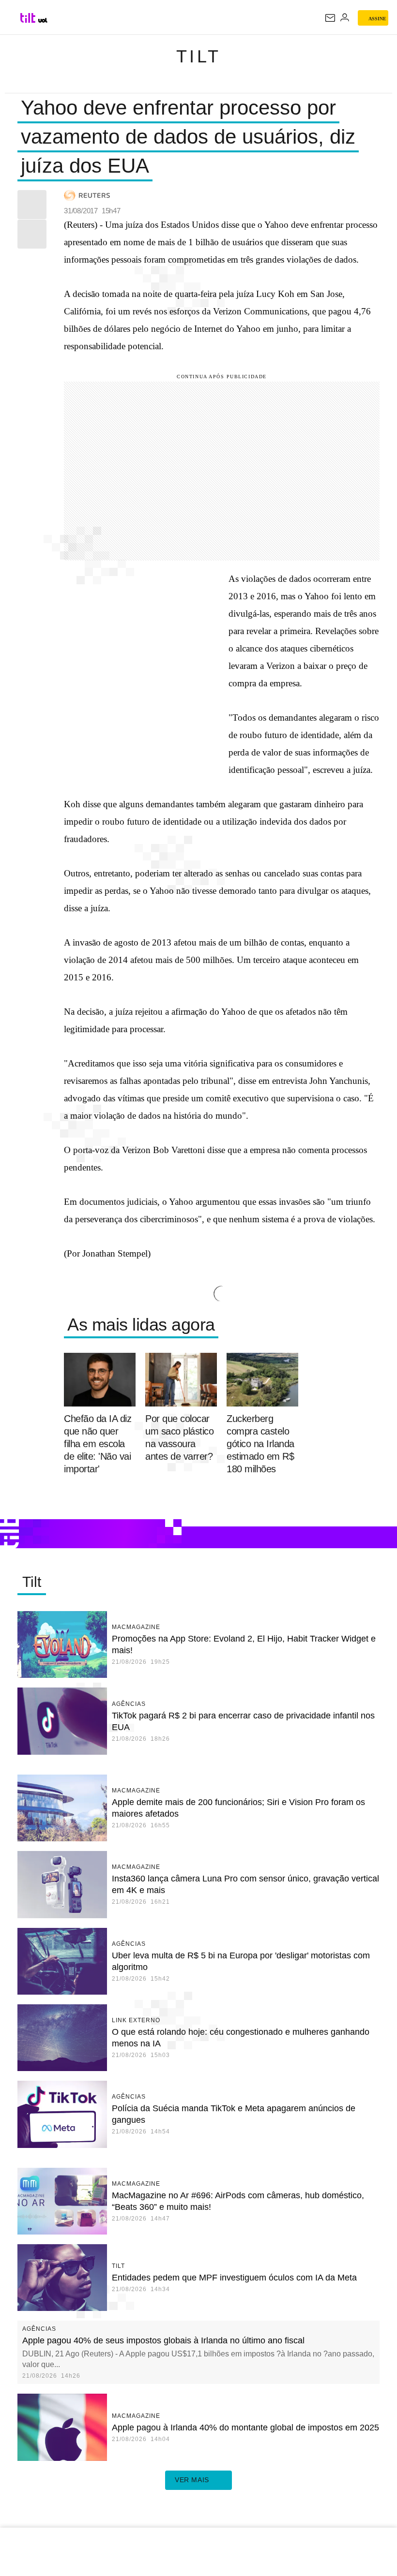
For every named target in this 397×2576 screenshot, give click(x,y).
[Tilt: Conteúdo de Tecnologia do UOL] (28, 18)
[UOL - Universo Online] (43, 20)
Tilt (199, 56)
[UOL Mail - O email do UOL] (330, 18)
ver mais (192, 2480)
